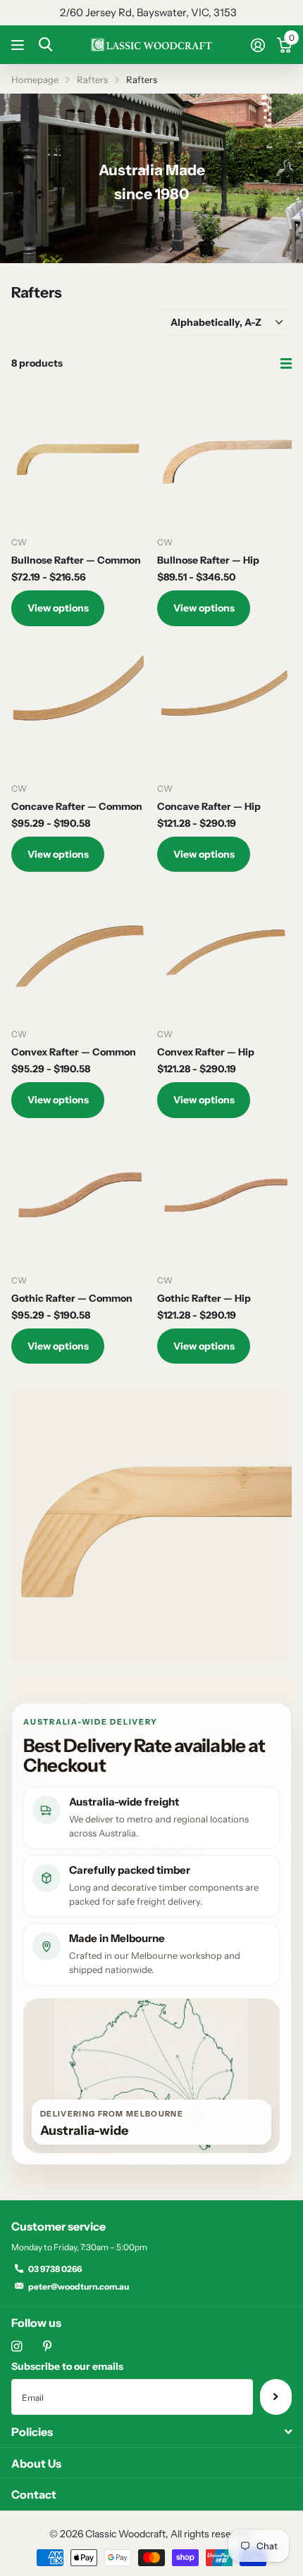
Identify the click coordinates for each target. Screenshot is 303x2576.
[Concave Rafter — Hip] (224, 705)
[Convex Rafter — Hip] (224, 950)
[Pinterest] (48, 2346)
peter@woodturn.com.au (79, 2286)
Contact (34, 2494)
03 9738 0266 (55, 2269)
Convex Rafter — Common (74, 1052)
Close (151, 2432)
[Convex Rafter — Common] (79, 950)
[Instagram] (17, 2346)
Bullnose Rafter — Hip (208, 560)
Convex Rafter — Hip (206, 1052)
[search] (45, 45)
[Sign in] (258, 45)
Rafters (92, 80)
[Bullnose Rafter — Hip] (224, 458)
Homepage (35, 80)
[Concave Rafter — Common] (79, 705)
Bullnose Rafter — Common (76, 560)
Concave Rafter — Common (77, 806)
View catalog (19, 45)
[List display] (286, 364)
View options (58, 608)
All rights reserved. (212, 2534)
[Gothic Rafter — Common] (79, 1197)
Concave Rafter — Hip (209, 806)
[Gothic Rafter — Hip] (224, 1197)
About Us (36, 2463)
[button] (131, 248)
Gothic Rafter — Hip (204, 1298)
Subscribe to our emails (67, 2366)
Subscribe (276, 2397)
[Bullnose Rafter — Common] (79, 458)
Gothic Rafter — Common (72, 1298)
